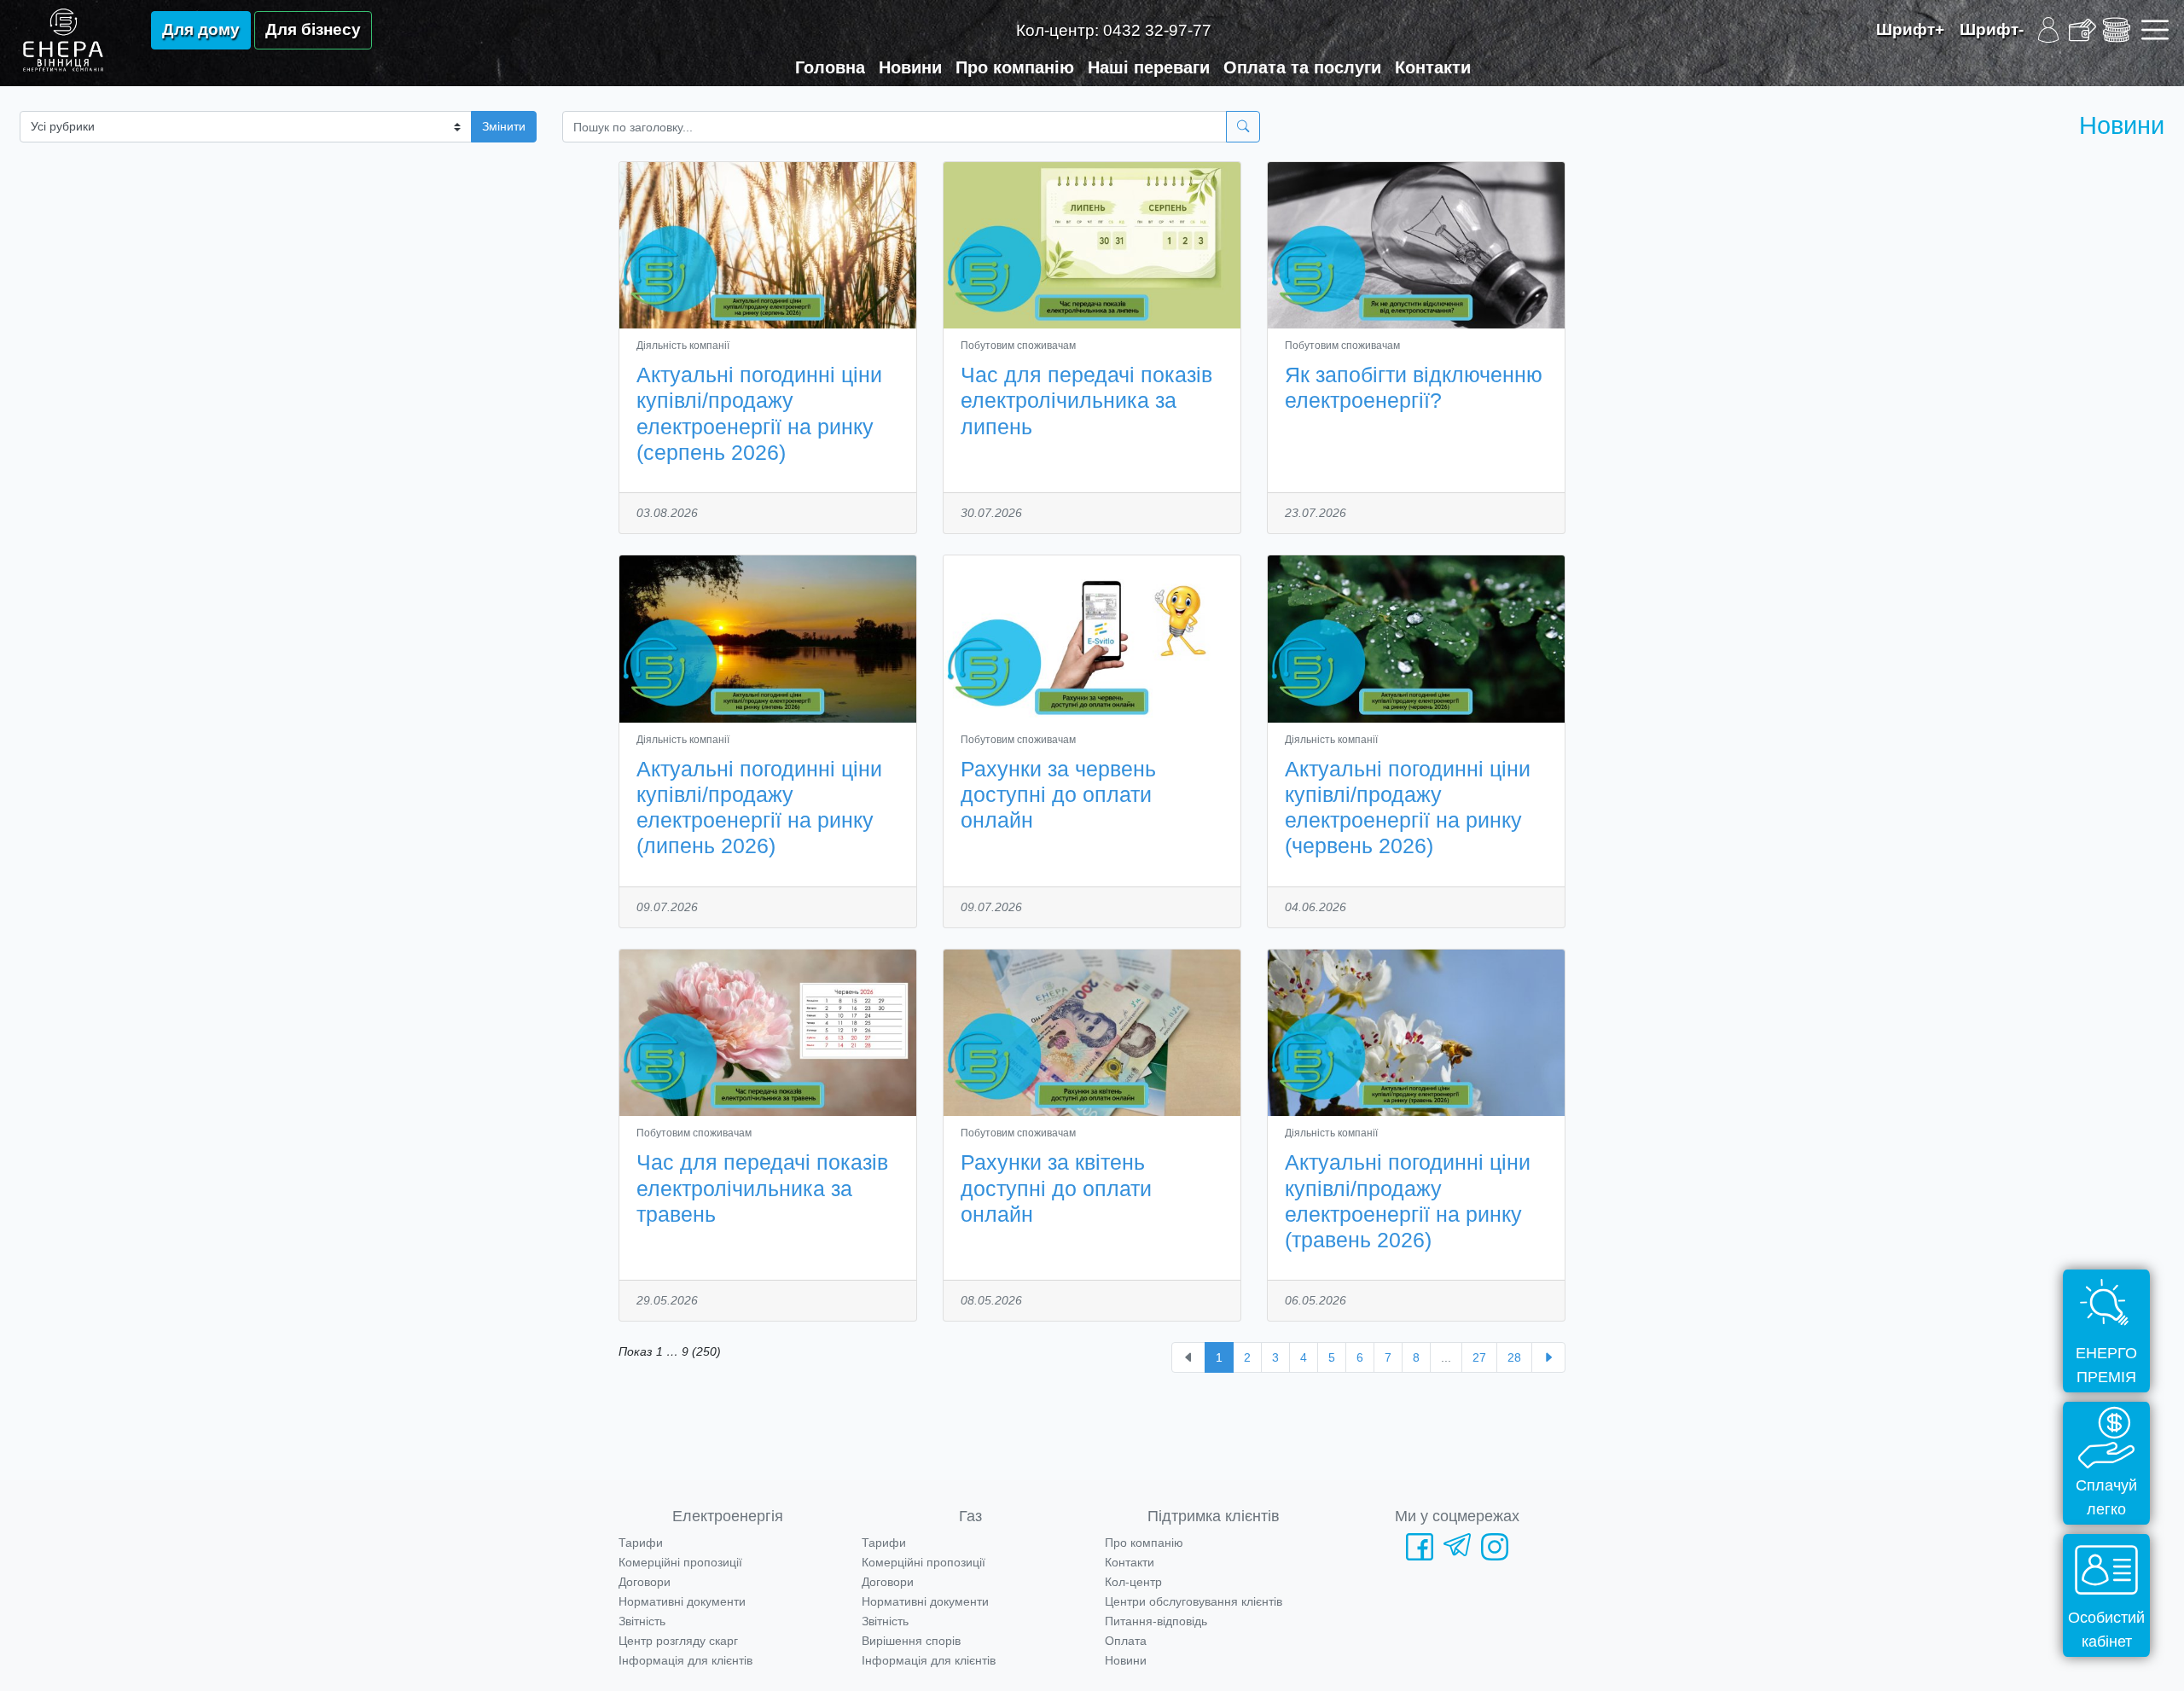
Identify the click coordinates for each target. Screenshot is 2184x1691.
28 (1514, 1357)
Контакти (1433, 67)
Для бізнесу (313, 29)
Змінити (504, 126)
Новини (910, 67)
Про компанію (1015, 67)
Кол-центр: (1114, 30)
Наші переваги (1149, 67)
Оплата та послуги (1302, 67)
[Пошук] (1243, 127)
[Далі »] (1548, 1357)
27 (1479, 1357)
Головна (830, 67)
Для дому (201, 29)
